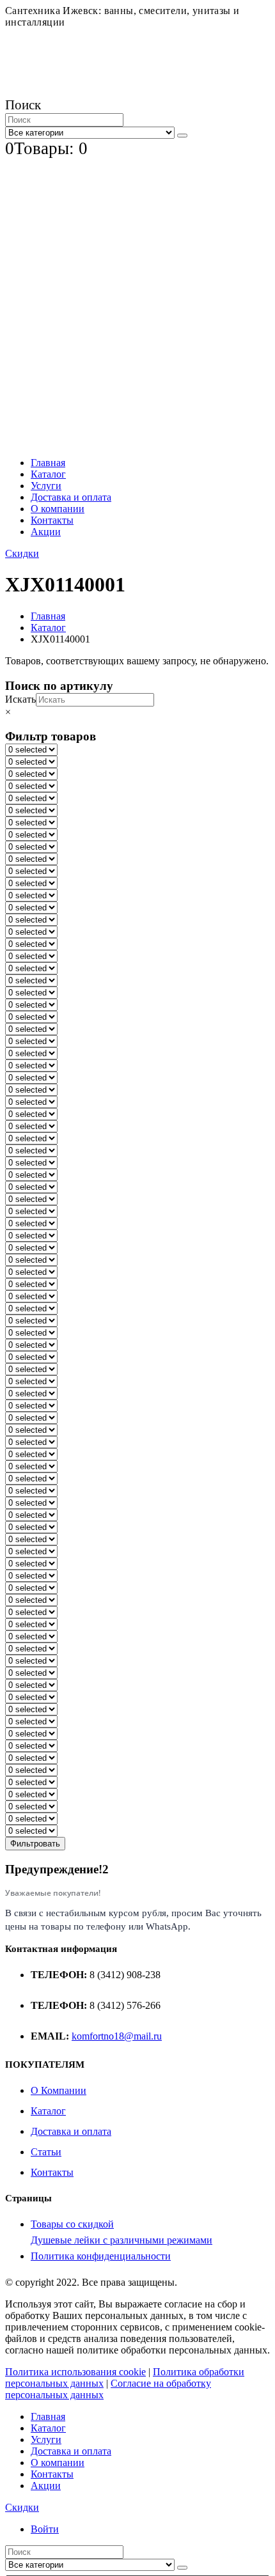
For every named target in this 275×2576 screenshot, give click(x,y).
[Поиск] (182, 136)
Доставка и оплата (71, 497)
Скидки (22, 553)
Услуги (46, 486)
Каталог (48, 474)
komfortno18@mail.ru (117, 2036)
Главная (48, 463)
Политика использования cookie (75, 2372)
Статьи (46, 2152)
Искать (20, 699)
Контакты (52, 520)
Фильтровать (35, 1844)
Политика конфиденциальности (101, 2256)
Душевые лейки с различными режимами (122, 2240)
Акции (46, 532)
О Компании (59, 2090)
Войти (45, 2529)
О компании (58, 509)
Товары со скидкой (72, 2224)
